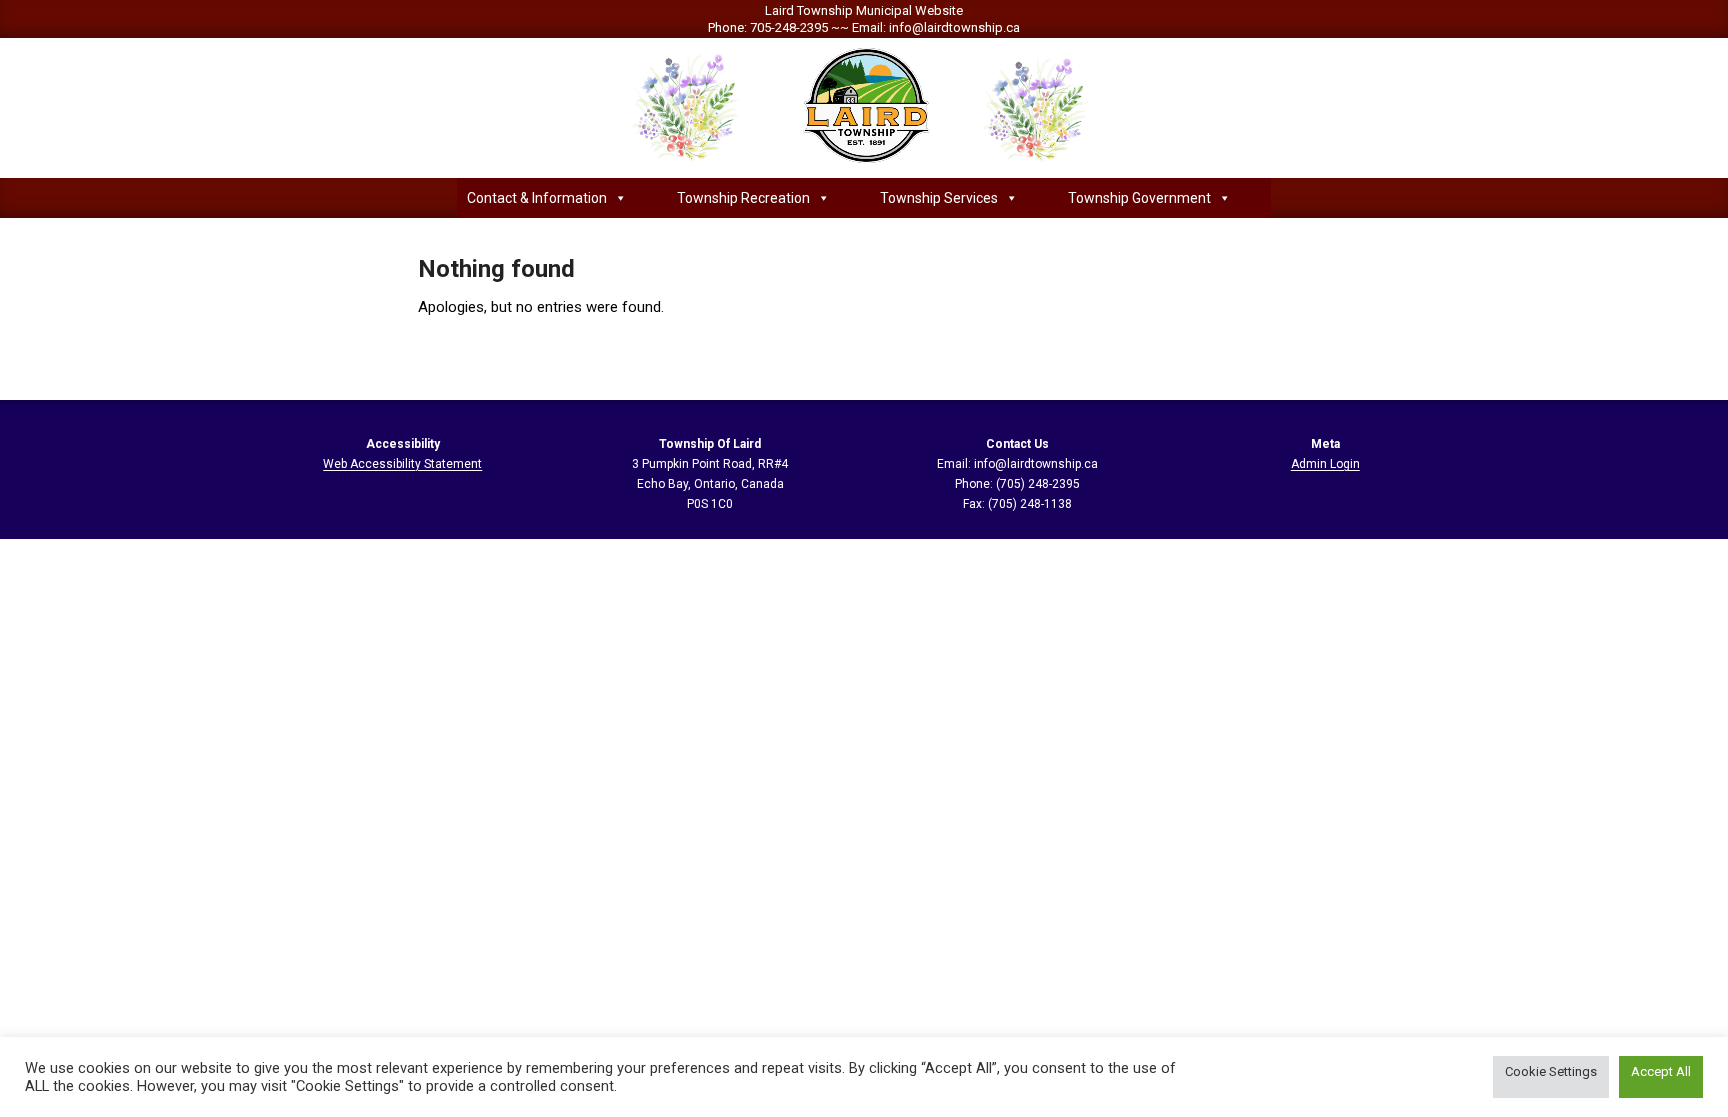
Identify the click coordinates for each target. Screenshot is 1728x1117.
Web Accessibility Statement (402, 464)
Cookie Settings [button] (1551, 1071)
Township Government (1139, 198)
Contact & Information (537, 198)
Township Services (939, 198)
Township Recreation (743, 198)
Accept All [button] (1661, 1071)
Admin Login (1325, 464)
